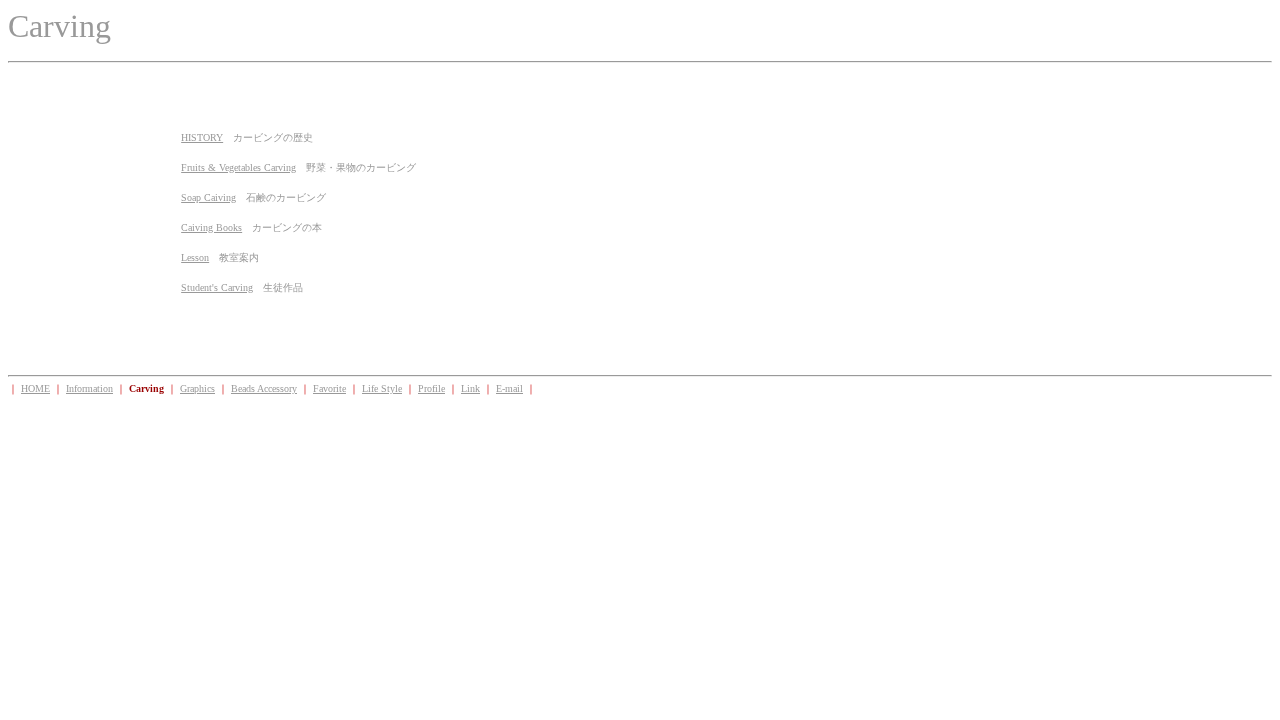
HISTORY (202, 137)
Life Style (382, 388)
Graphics (197, 388)
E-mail (509, 388)
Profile (431, 388)
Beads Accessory (264, 388)
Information (89, 388)
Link (470, 388)
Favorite (329, 388)
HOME (35, 388)
